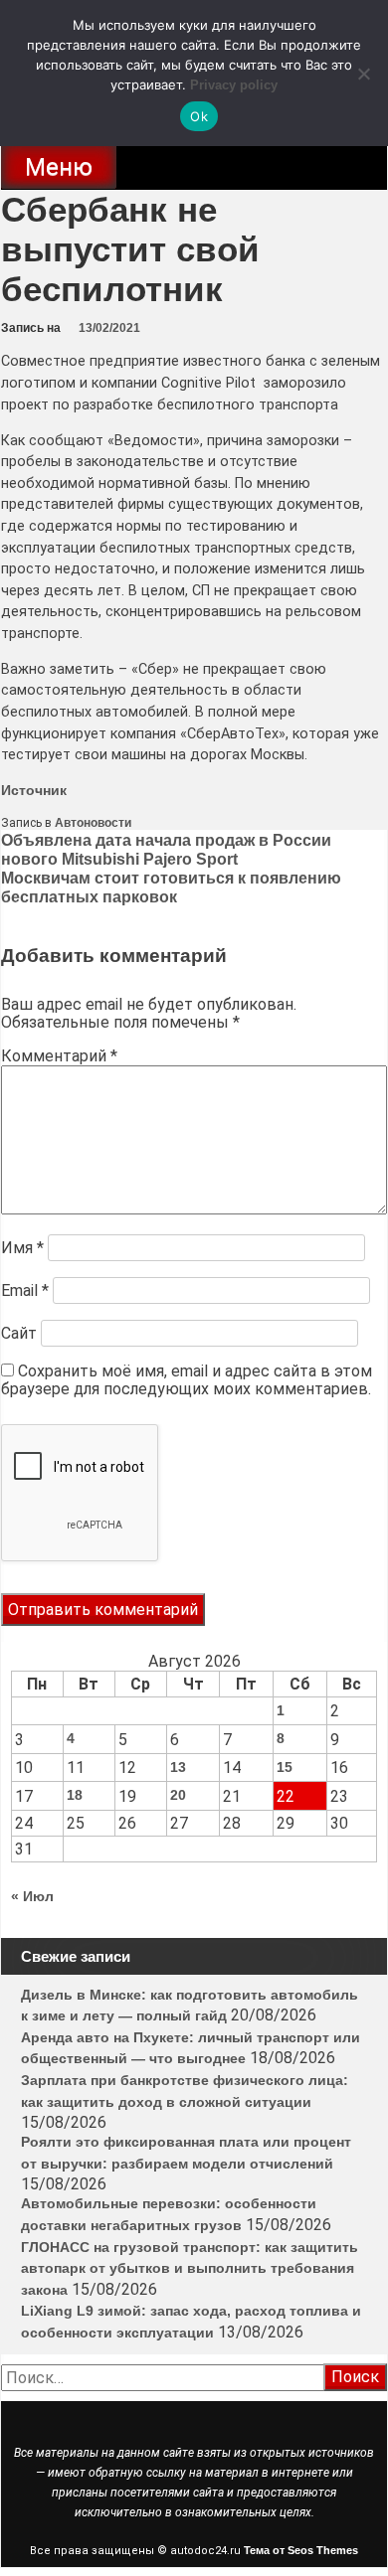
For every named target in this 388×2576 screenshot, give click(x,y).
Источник (34, 790)
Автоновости (93, 823)
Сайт (19, 1333)
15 (285, 1767)
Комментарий (59, 1056)
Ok (199, 116)
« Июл (32, 1896)
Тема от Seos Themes (301, 2550)
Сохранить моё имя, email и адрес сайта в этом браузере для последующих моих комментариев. (187, 1380)
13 (178, 1767)
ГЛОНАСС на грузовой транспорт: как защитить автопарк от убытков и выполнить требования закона (190, 2268)
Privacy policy (234, 85)
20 (178, 1795)
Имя (22, 1248)
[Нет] (363, 74)
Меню (59, 167)
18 (75, 1795)
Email (25, 1290)
